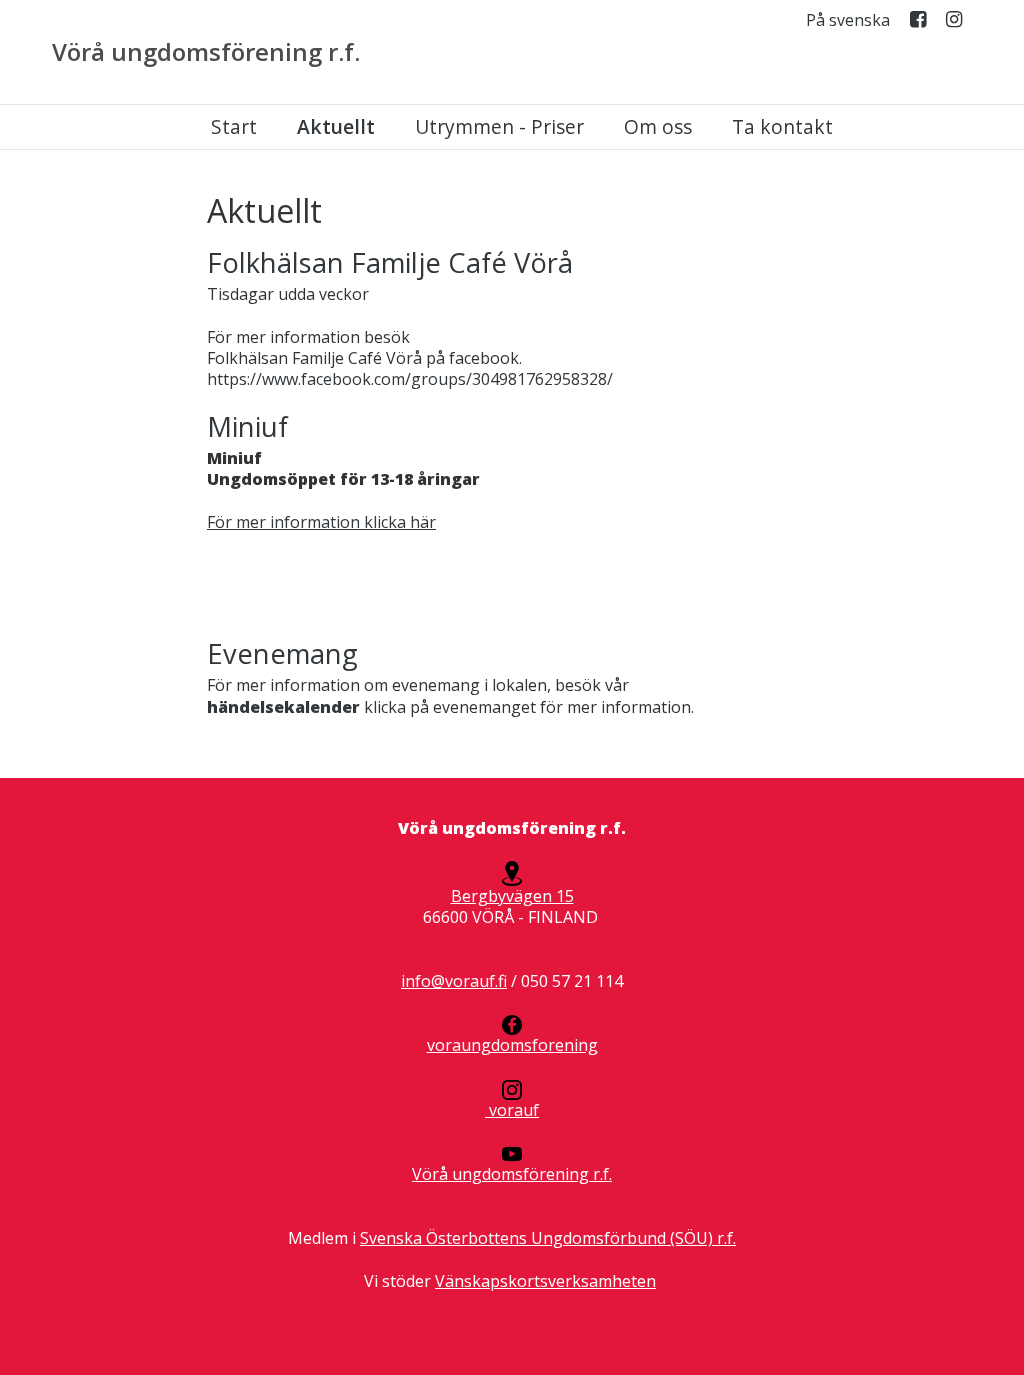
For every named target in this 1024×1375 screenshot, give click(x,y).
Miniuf (247, 426)
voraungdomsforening (512, 1045)
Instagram (954, 23)
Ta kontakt (782, 126)
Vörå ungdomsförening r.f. (206, 52)
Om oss (658, 126)
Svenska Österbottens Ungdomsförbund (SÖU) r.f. (548, 1238)
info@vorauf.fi (454, 981)
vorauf (512, 1110)
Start (234, 126)
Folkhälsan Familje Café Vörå (390, 262)
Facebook (918, 23)
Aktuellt (336, 126)
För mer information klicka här (321, 522)
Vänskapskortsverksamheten (545, 1281)
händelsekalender (283, 707)
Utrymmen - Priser (499, 126)
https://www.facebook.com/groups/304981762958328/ (410, 379)
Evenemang (282, 653)
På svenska (848, 20)
